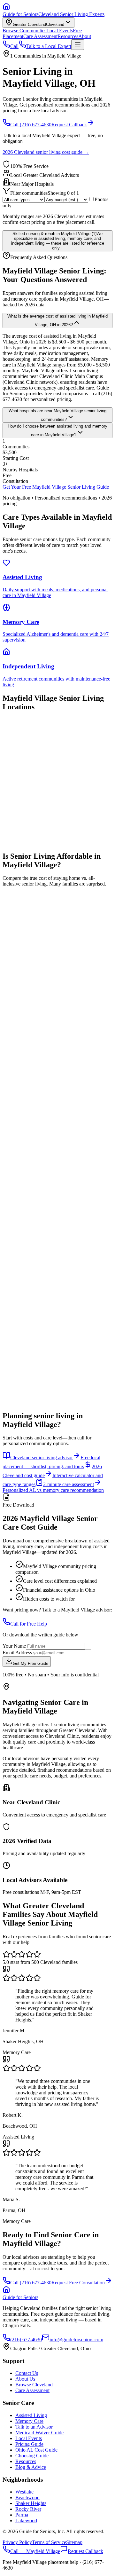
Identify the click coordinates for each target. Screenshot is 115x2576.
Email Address (17, 1653)
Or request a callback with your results (41, 1378)
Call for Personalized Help (29, 1372)
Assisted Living (31, 2415)
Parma (22, 2515)
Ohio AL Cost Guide (36, 2450)
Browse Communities (24, 31)
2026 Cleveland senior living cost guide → (46, 152)
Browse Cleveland (34, 2385)
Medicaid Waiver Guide (39, 2433)
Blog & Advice (31, 2467)
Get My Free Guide (31, 1663)
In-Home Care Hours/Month (37, 1131)
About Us (25, 2379)
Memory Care (29, 2421)
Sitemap (74, 2542)
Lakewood (26, 2521)
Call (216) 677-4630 (31, 125)
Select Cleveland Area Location (42, 1181)
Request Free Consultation (78, 2283)
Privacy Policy (17, 2542)
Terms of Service (49, 2542)
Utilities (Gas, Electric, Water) (43, 1050)
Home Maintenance (33, 1106)
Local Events (60, 31)
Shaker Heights (31, 2503)
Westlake (24, 2492)
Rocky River (28, 2509)
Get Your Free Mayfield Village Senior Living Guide (56, 487)
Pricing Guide (29, 2444)
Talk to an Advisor (34, 2427)
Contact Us (27, 2373)
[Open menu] (78, 45)
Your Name (14, 1646)
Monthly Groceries (29, 1079)
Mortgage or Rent (31, 1022)
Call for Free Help (29, 1624)
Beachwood (27, 2497)
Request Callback (69, 125)
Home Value (25, 985)
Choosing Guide (32, 2456)
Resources (68, 36)
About (85, 36)
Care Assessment (40, 36)
